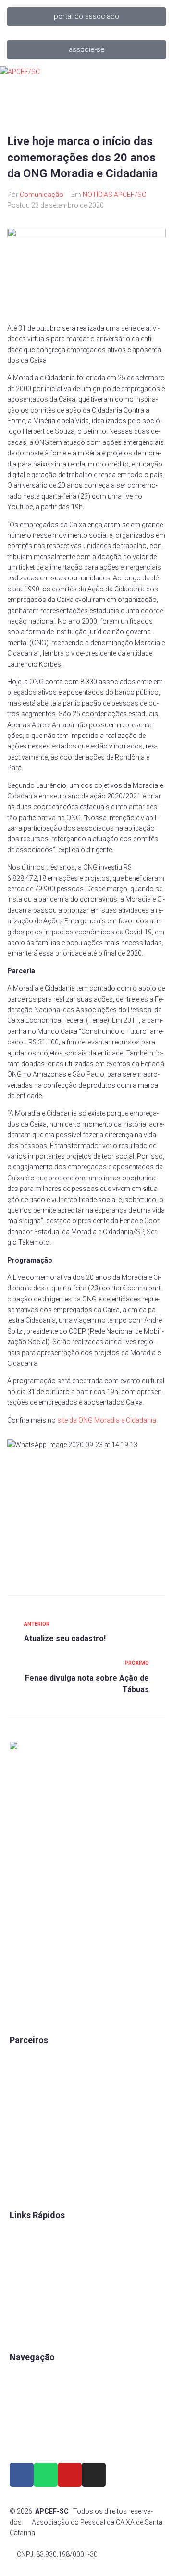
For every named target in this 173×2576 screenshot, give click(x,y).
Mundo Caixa (30, 2074)
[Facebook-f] (22, 2475)
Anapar (21, 2156)
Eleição (21, 2298)
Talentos (23, 2265)
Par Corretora (30, 2090)
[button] (86, 17)
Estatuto (22, 2282)
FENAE (20, 2249)
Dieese (19, 2123)
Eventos (22, 2424)
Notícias (22, 2440)
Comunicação (42, 195)
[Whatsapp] (46, 2475)
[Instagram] (94, 2475)
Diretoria (22, 2314)
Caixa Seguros (32, 2058)
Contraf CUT (28, 2188)
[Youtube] (70, 2475)
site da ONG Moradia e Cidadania (107, 1420)
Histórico (24, 2331)
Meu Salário (28, 2107)
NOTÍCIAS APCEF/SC (114, 195)
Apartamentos (31, 2375)
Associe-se (27, 2391)
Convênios (26, 2233)
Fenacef (22, 2172)
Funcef (20, 2139)
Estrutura (24, 2407)
